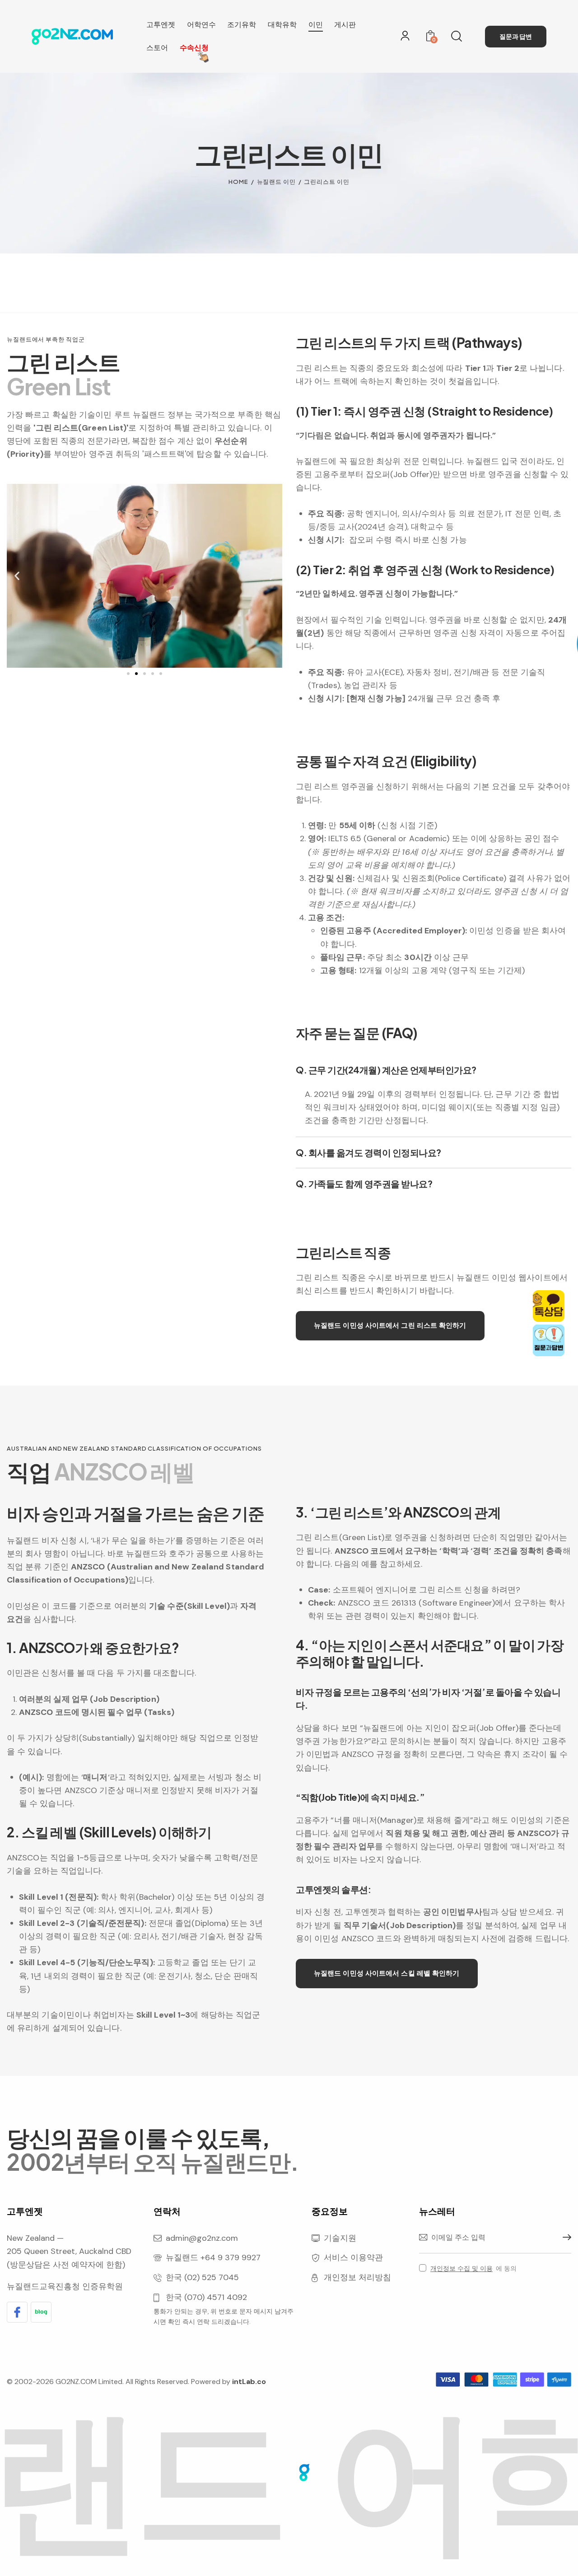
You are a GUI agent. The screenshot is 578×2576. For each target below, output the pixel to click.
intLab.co (249, 2382)
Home (238, 182)
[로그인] (405, 36)
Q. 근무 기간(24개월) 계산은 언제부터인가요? (386, 1070)
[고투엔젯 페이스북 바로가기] (17, 2312)
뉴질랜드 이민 (276, 182)
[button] (17, 576)
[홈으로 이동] (72, 36)
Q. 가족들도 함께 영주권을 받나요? (364, 1184)
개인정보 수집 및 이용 (461, 2269)
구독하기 (564, 2238)
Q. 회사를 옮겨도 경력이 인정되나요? (368, 1152)
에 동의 (473, 2268)
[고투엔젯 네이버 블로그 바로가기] (41, 2312)
